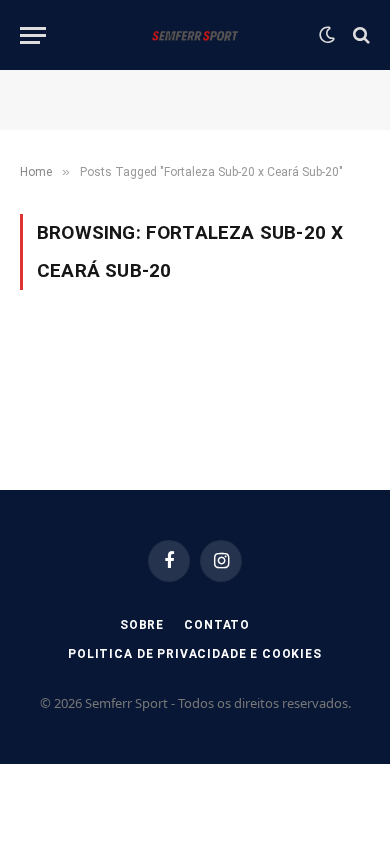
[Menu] (33, 35)
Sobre (142, 625)
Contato (217, 625)
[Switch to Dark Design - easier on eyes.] (327, 35)
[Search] (359, 35)
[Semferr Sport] (194, 35)
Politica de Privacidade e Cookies (195, 654)
